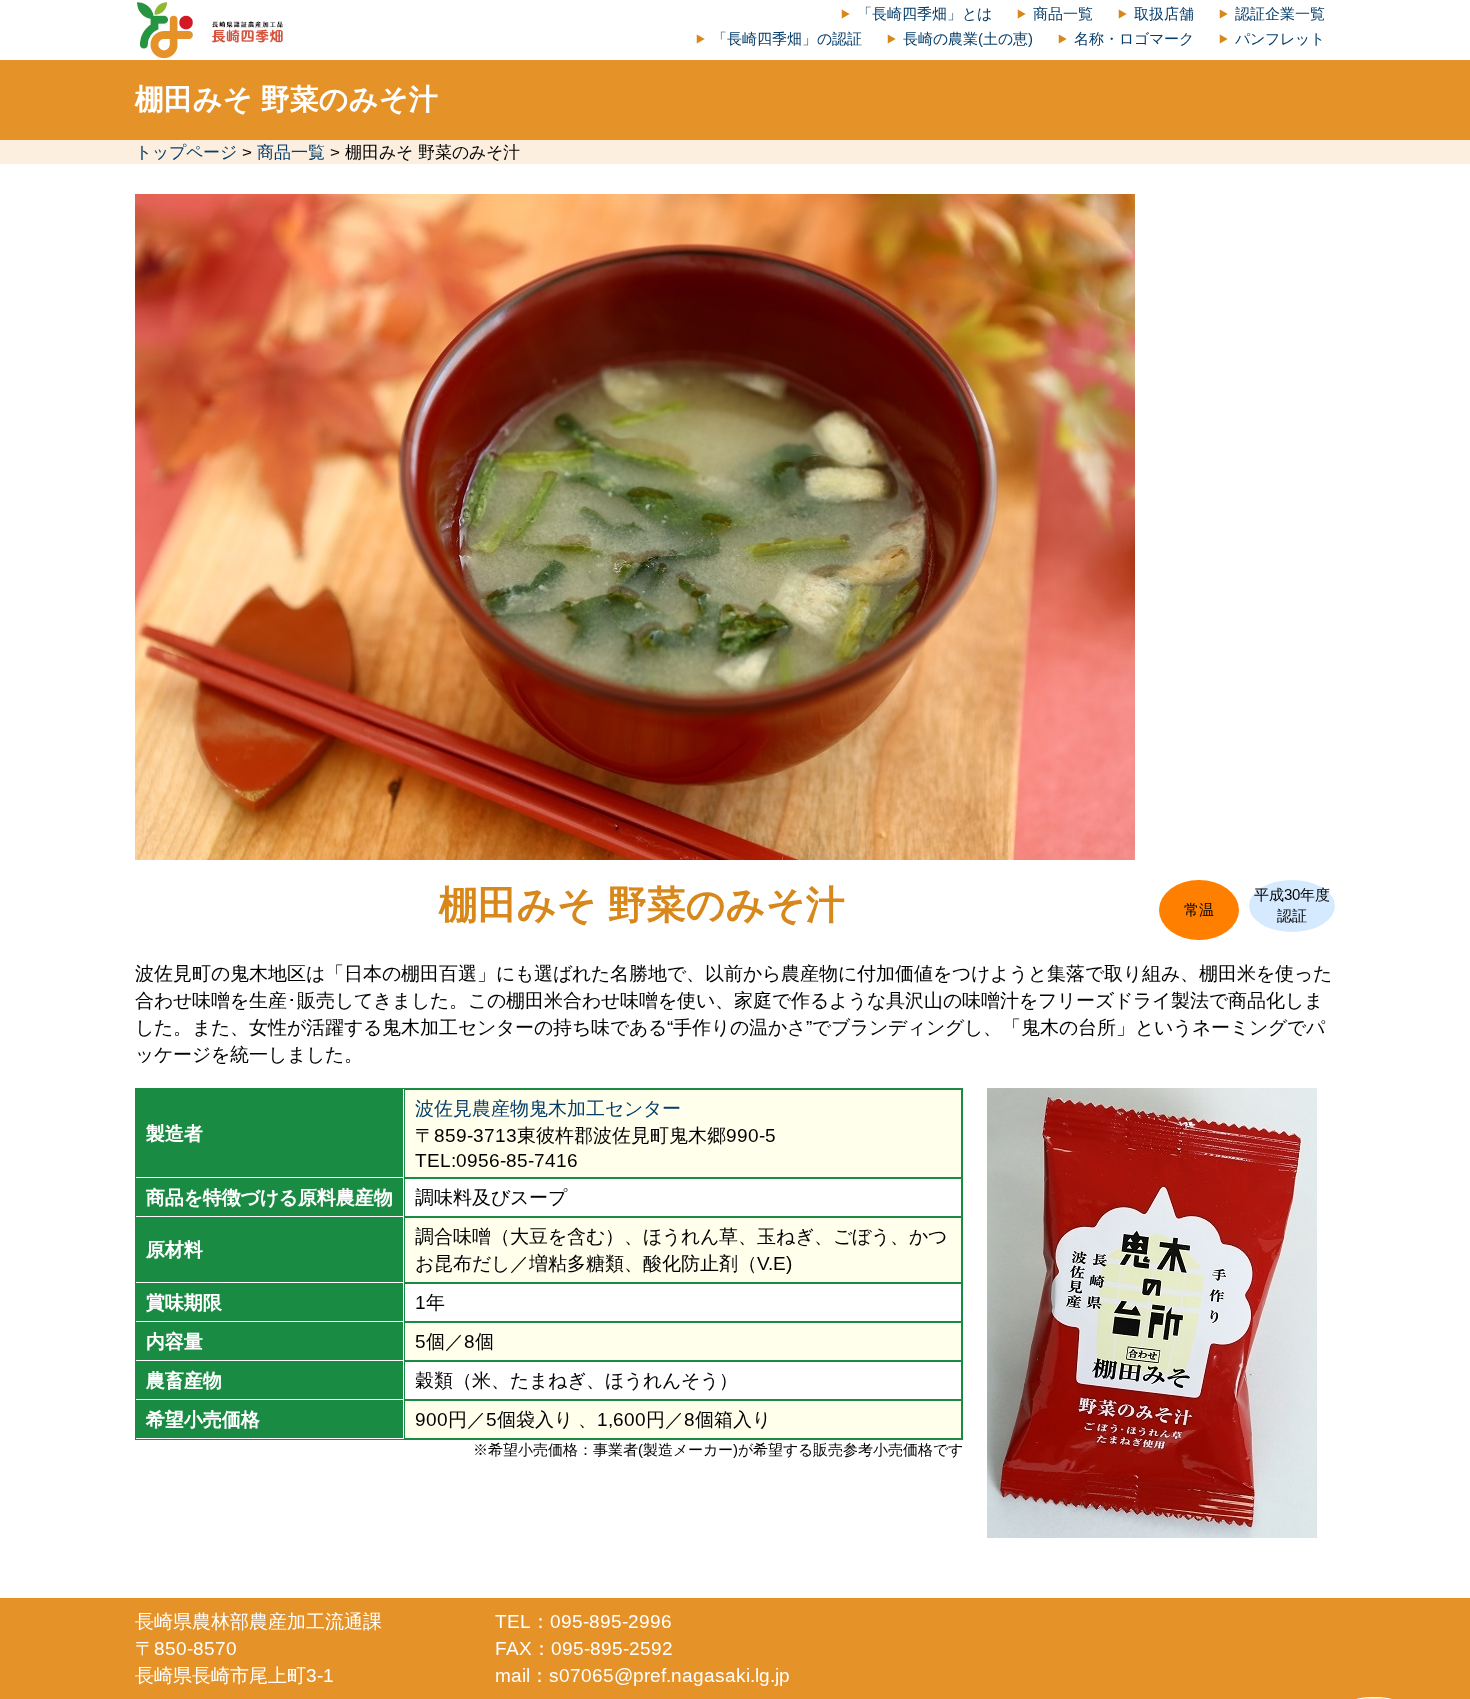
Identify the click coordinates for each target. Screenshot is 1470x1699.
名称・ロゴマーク (1134, 38)
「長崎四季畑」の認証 (787, 38)
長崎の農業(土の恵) (968, 38)
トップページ (186, 152)
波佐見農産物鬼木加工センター (548, 1108)
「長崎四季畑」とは (924, 13)
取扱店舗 (1164, 13)
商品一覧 (1063, 13)
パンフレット (1280, 38)
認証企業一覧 (1280, 13)
